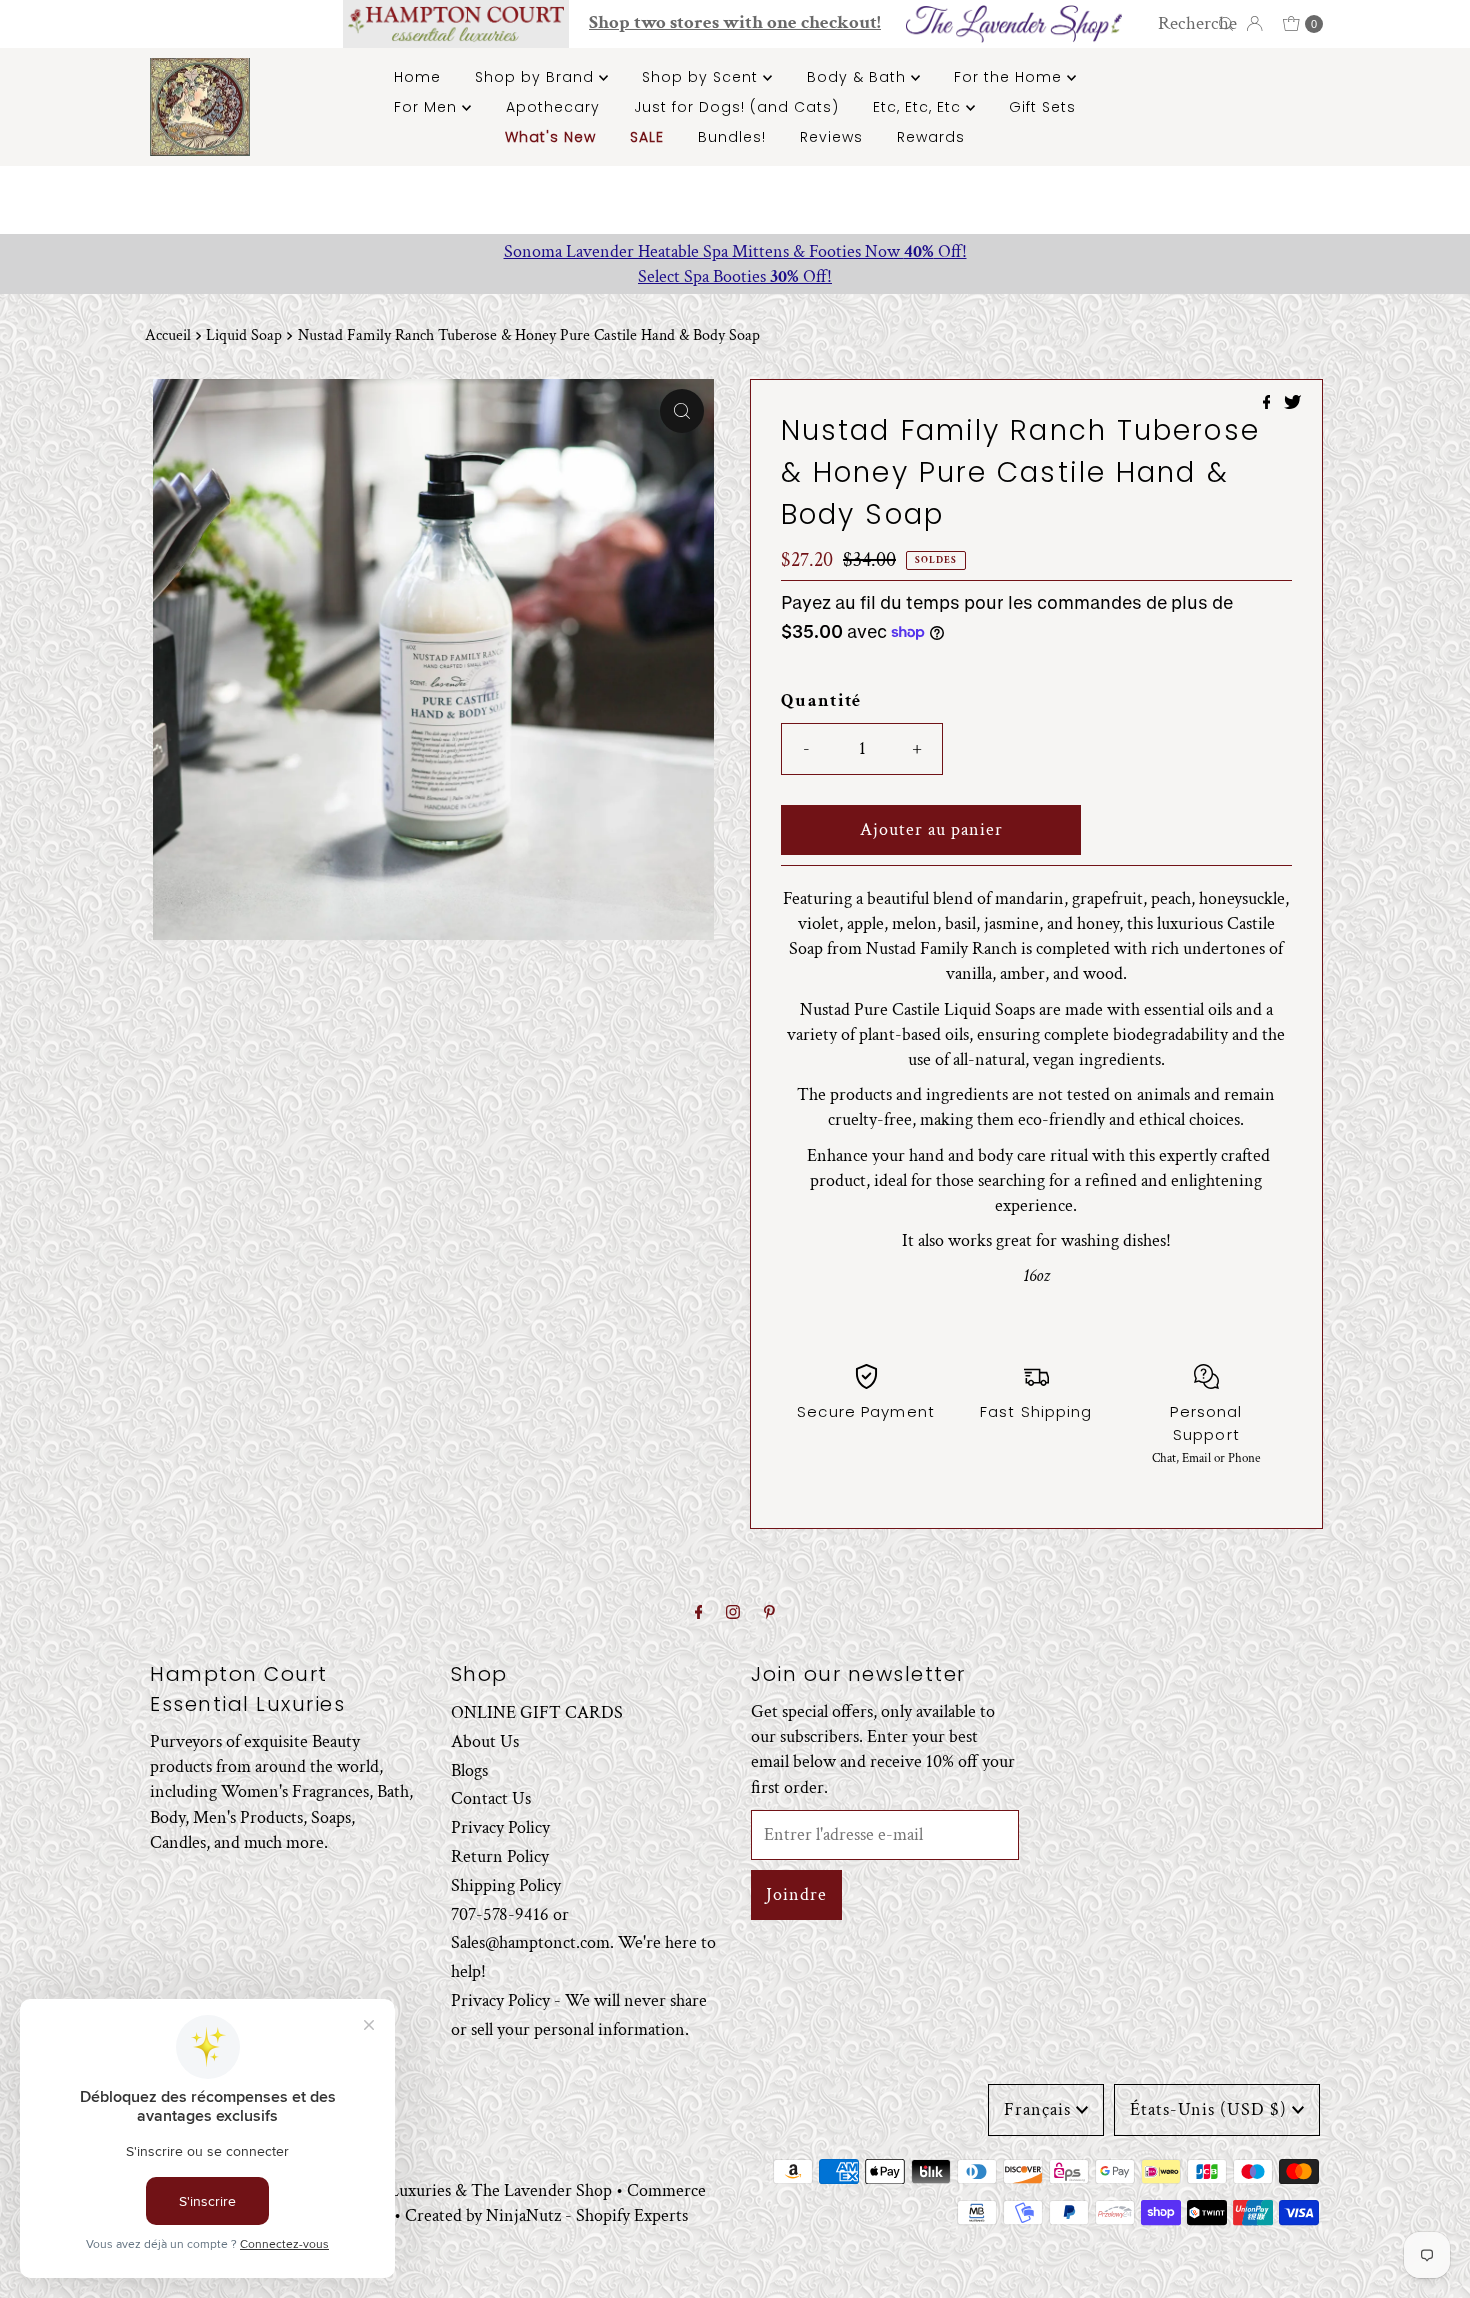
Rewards (931, 137)
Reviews (831, 137)
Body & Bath (859, 77)
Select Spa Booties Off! (735, 276)
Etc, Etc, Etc (919, 107)
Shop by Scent (702, 77)
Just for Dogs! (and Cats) (736, 107)
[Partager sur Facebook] (1269, 404)
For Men (428, 107)
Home (417, 77)
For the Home (1010, 77)
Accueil (168, 335)
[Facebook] (699, 1613)
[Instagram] (733, 1613)
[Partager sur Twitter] (1292, 404)
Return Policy (500, 1856)
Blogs (469, 1769)
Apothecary (553, 107)
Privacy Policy (500, 1827)
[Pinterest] (769, 1613)
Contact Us (491, 1798)
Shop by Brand (537, 77)
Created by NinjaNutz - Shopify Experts (546, 2215)
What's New (550, 137)
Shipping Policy (506, 1884)
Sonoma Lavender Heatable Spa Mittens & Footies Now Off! (735, 251)
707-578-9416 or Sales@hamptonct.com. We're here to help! (583, 1942)
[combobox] (1192, 24)
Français (1037, 2109)
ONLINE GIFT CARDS (537, 1712)
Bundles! (732, 137)
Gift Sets (1042, 107)
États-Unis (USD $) (1208, 2109)
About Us (485, 1740)
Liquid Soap (244, 335)
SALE (647, 137)
